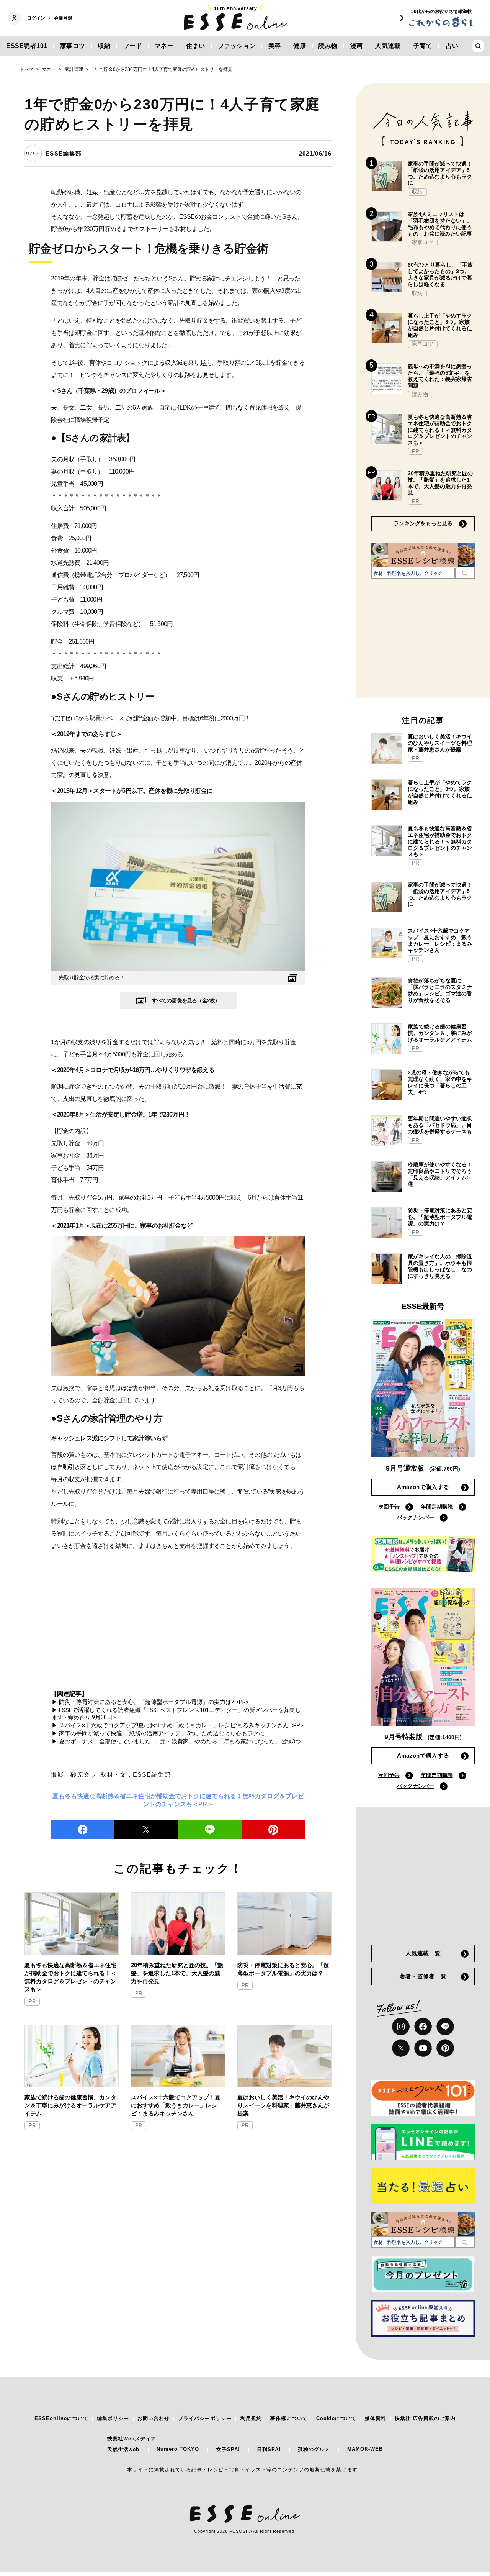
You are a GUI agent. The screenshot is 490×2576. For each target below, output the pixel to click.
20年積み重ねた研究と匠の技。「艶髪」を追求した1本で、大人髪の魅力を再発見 (177, 1973)
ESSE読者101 (27, 46)
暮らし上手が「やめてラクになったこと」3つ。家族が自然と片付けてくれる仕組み (440, 325)
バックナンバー (415, 1517)
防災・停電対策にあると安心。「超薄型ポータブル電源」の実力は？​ (283, 1969)
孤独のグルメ (314, 2449)
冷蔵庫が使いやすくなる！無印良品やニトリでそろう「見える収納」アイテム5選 (440, 1174)
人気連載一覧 (423, 1953)
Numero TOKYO (178, 2449)
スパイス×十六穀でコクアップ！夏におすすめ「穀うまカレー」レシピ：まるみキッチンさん (176, 2105)
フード (133, 46)
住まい (196, 46)
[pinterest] (445, 2048)
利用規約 (251, 2418)
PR (32, 2001)
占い (452, 46)
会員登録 (63, 18)
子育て (423, 46)
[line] (210, 1830)
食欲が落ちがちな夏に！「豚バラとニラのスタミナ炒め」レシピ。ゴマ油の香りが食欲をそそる (440, 990)
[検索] (465, 573)
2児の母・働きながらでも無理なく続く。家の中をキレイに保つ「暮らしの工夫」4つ (440, 1082)
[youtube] (423, 2048)
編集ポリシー (113, 2418)
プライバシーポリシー (205, 2418)
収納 (104, 46)
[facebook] (83, 1830)
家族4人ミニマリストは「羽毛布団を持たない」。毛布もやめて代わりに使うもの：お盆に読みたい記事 (440, 224)
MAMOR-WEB (365, 2449)
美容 (275, 46)
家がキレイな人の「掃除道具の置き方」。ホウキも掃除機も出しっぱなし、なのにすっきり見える (440, 1266)
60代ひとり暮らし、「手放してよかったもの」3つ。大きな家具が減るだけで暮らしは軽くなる (440, 274)
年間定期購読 (437, 1507)
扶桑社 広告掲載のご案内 (425, 2418)
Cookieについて (336, 2418)
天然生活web (123, 2449)
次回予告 (389, 1507)
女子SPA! (228, 2449)
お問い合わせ (154, 2418)
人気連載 (388, 46)
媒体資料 (376, 2418)
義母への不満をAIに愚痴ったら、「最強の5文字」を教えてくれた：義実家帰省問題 (440, 376)
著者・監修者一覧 (423, 1976)
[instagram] (401, 2027)
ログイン (36, 18)
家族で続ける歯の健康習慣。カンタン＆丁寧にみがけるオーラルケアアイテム (70, 2105)
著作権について (289, 2418)
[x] (401, 2048)
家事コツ (73, 46)
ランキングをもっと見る (423, 523)
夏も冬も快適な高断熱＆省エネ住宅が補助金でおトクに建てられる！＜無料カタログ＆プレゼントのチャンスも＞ (70, 1977)
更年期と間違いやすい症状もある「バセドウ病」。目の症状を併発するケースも (440, 1125)
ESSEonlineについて (61, 2418)
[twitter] (146, 1830)
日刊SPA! (269, 2449)
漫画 (357, 46)
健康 (300, 46)
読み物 (328, 46)
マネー (164, 46)
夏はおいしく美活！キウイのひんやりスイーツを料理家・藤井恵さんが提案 (283, 2105)
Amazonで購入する (423, 1487)
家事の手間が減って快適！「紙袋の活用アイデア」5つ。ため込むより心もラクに (440, 173)
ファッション (237, 46)
